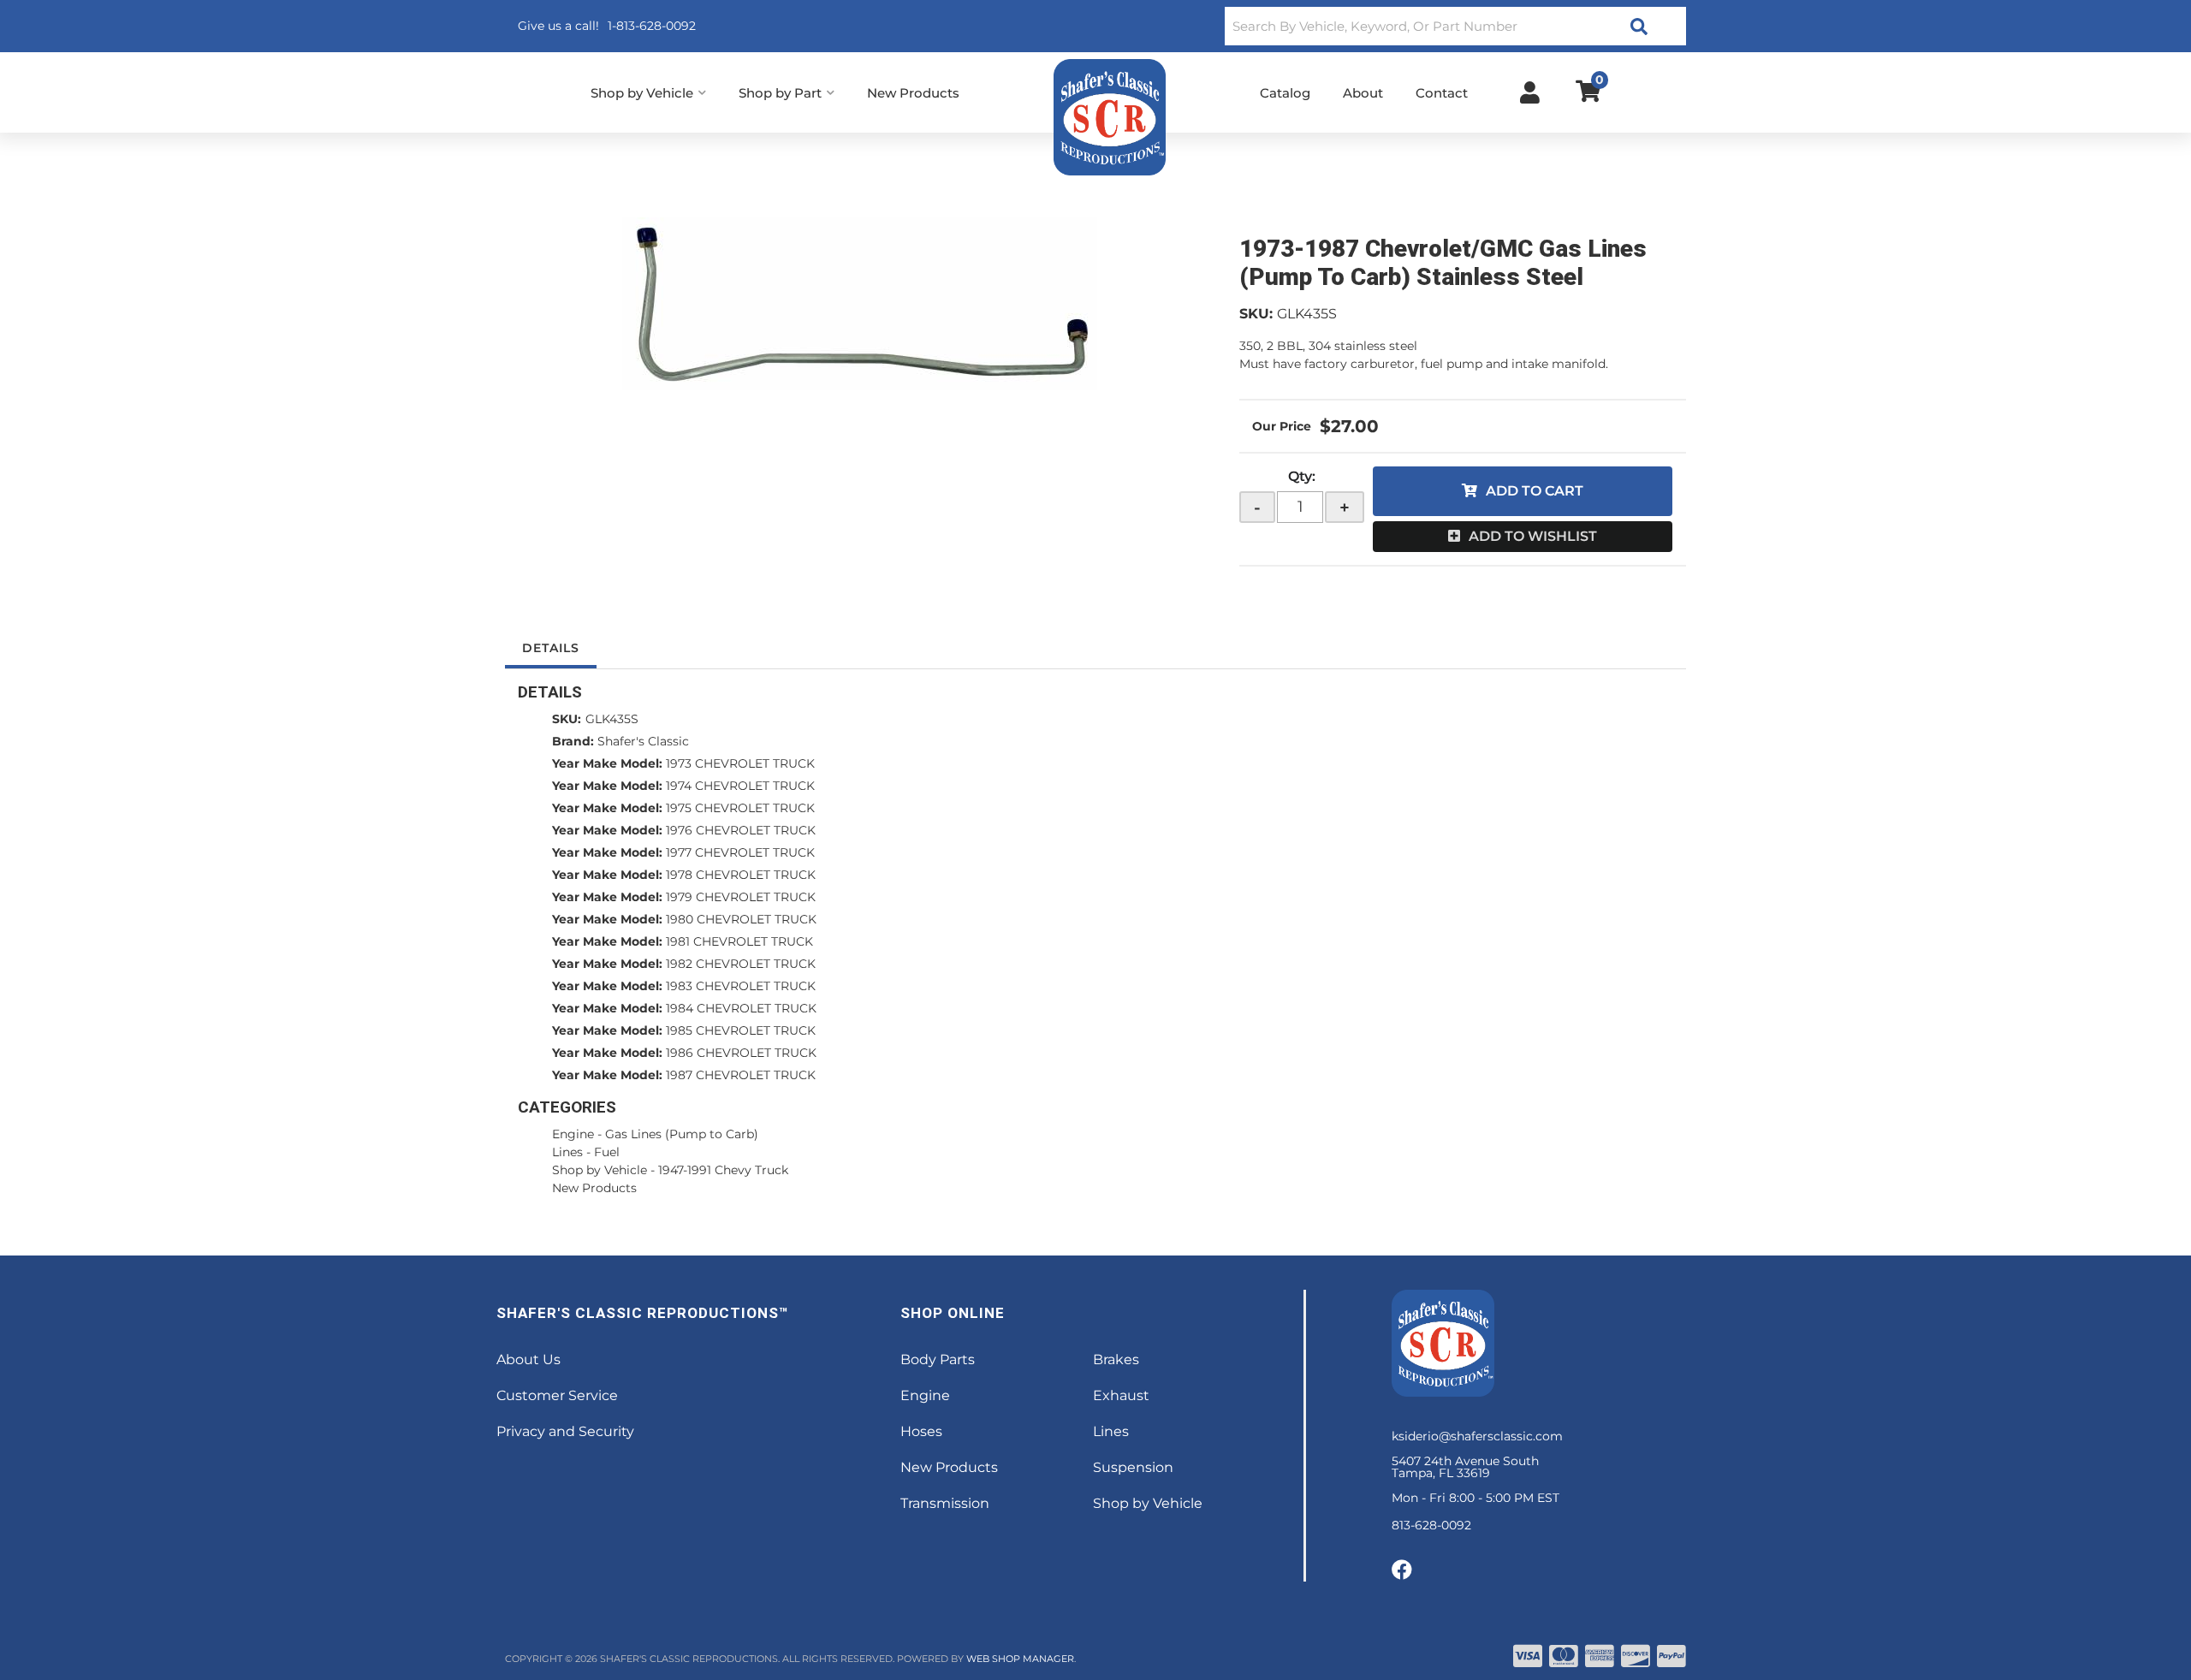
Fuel (607, 1152)
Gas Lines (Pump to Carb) (682, 1134)
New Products (594, 1188)
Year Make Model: (607, 763)
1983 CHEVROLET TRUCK (741, 986)
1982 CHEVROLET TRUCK (741, 964)
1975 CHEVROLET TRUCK (740, 808)
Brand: (573, 741)
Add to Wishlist (1533, 536)
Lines (567, 1152)
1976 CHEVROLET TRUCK (741, 830)
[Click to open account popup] (1530, 92)
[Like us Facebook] (1402, 1570)
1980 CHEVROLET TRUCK (741, 919)
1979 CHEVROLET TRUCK (741, 897)
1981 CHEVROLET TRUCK (739, 941)
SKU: (1256, 314)
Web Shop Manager (1020, 1659)
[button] (1455, 26)
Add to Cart (1535, 491)
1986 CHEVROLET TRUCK (741, 1053)
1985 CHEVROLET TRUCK (741, 1030)
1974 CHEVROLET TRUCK (740, 786)
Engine (573, 1134)
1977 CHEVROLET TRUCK (740, 852)
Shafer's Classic (643, 741)
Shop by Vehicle (600, 1170)
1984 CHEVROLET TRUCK (741, 1008)
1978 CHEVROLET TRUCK (741, 875)
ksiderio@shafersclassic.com (1477, 1436)
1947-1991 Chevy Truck (723, 1170)
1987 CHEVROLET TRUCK (741, 1075)
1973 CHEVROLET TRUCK (740, 763)
